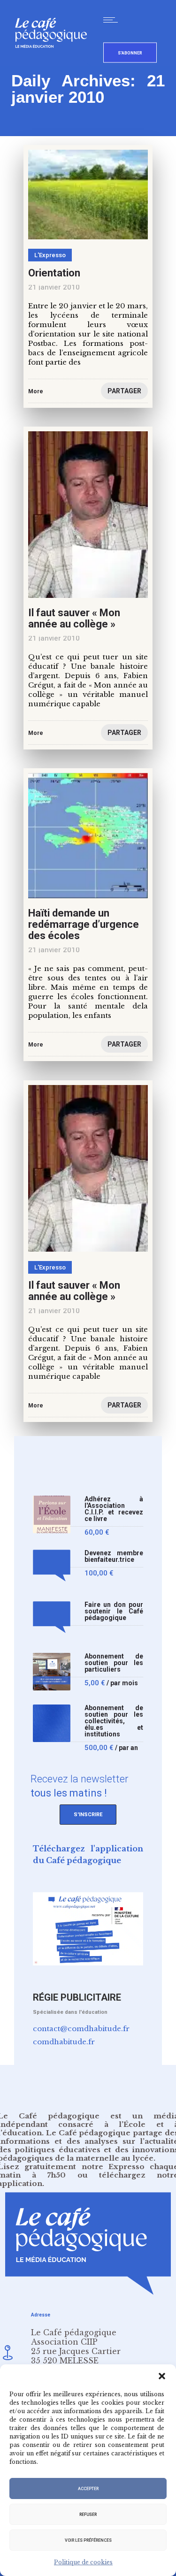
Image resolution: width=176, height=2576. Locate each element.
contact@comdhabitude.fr (81, 2029)
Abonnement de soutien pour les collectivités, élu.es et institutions (114, 1721)
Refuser (88, 2515)
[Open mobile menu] (113, 20)
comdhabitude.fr (64, 2042)
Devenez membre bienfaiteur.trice (114, 1556)
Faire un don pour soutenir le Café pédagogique (114, 1611)
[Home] (55, 63)
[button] (162, 2376)
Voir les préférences (88, 2540)
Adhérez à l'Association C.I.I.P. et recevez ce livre (114, 1509)
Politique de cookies (83, 2562)
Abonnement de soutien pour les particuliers (114, 1663)
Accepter (88, 2489)
